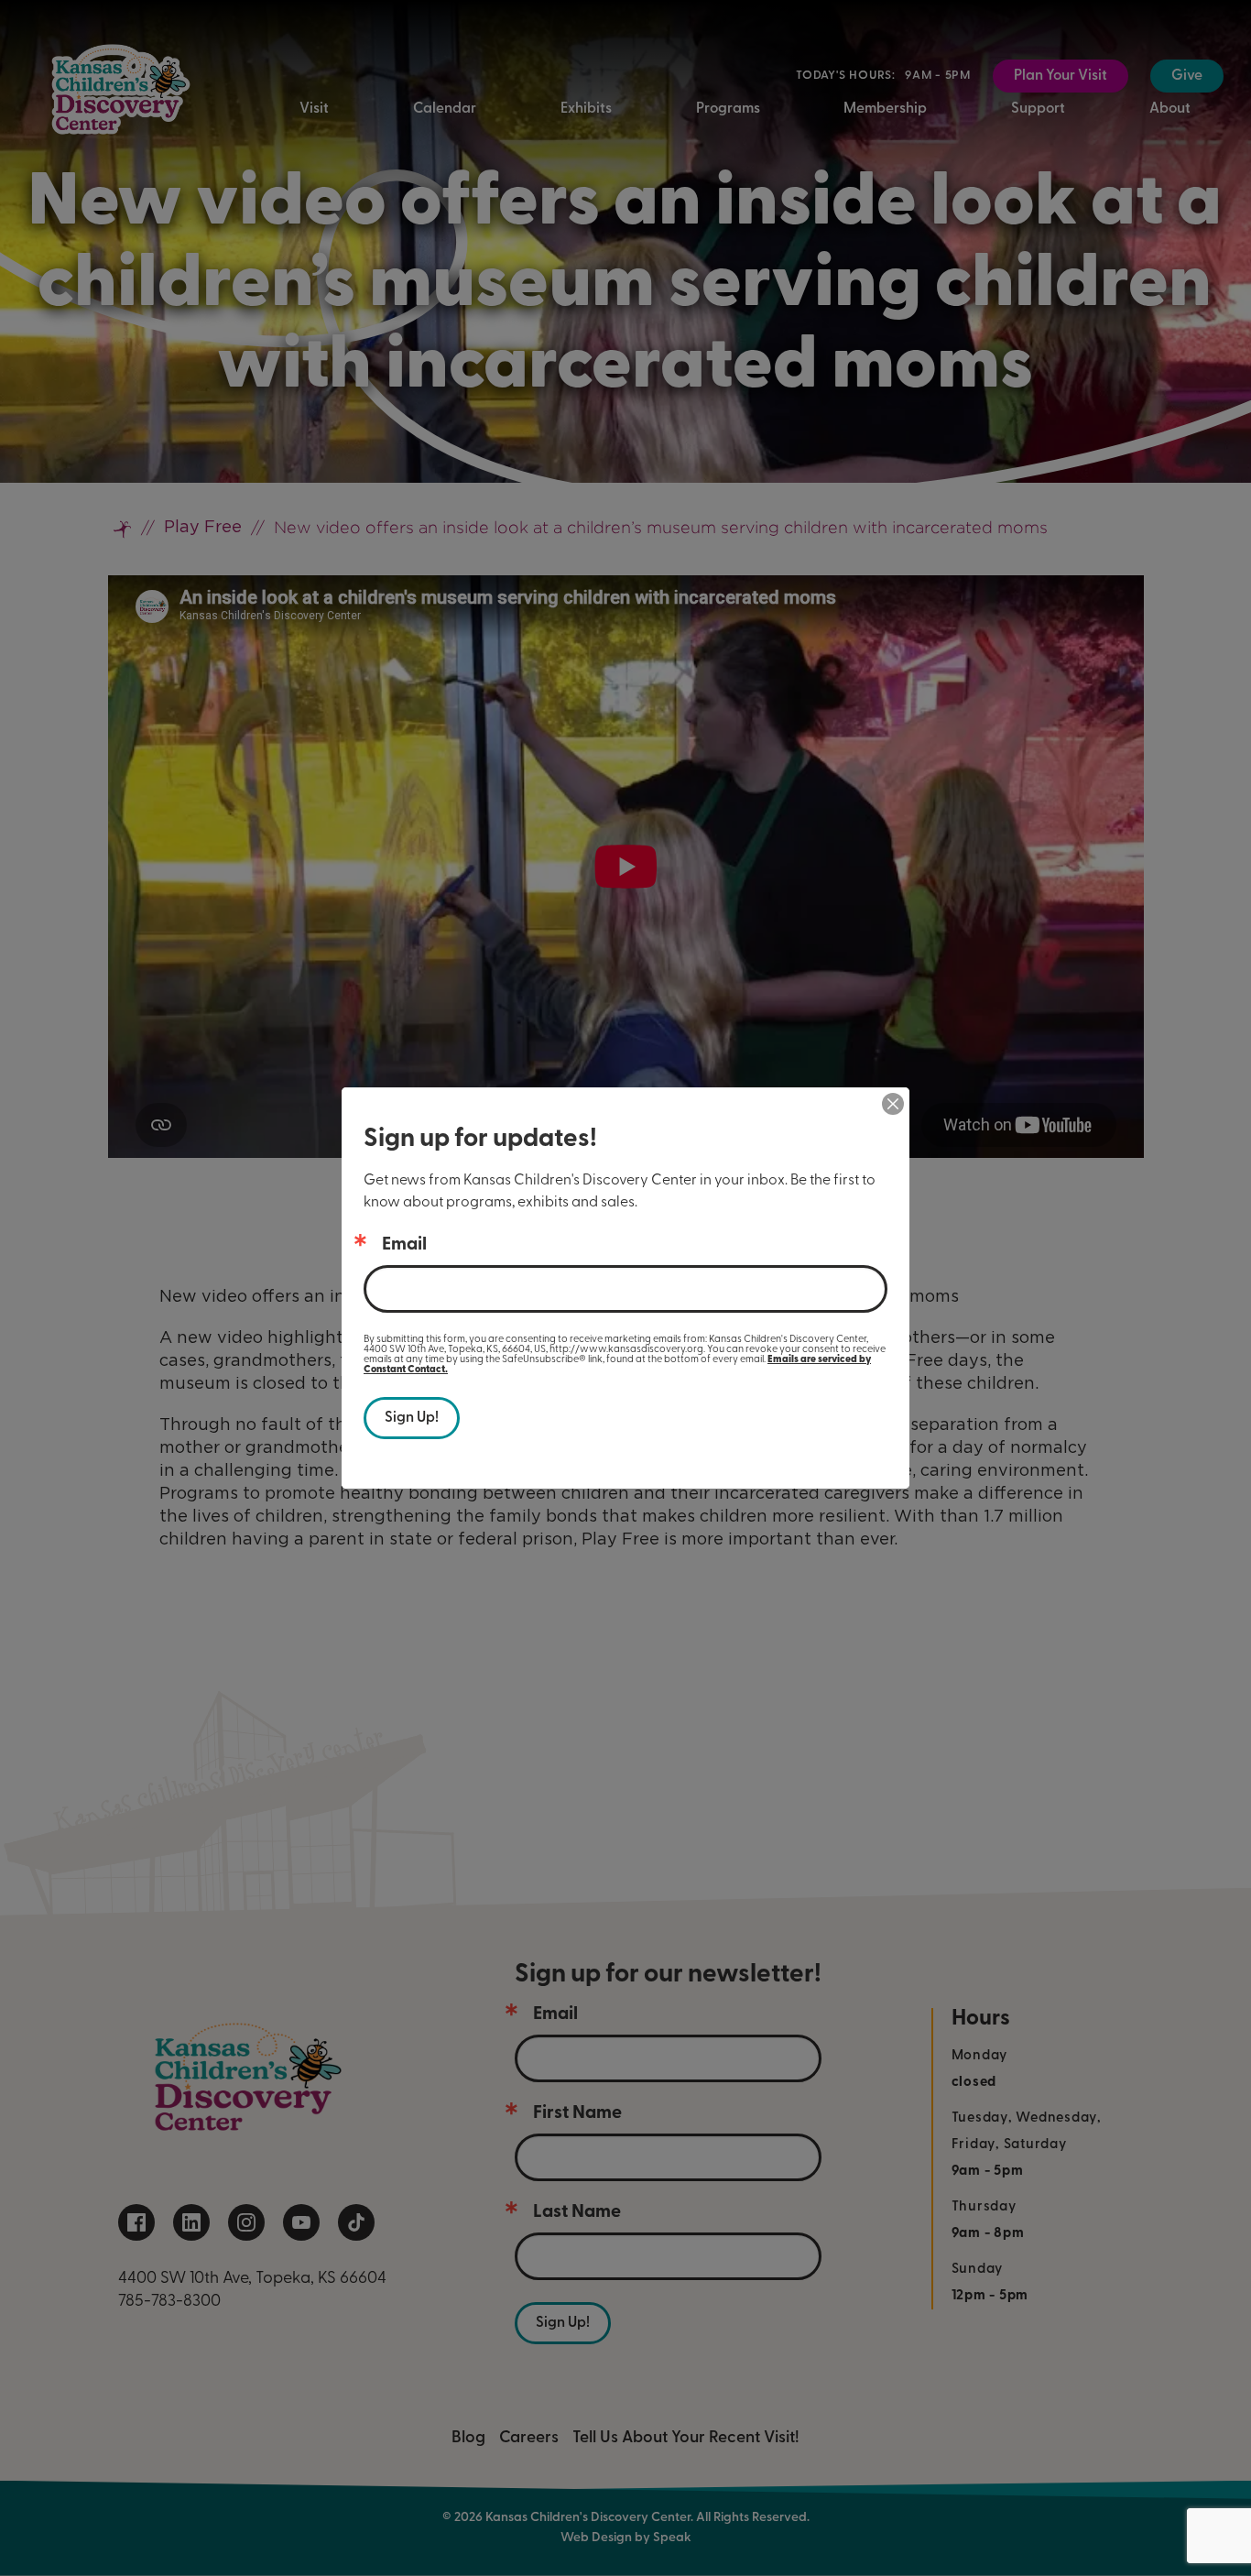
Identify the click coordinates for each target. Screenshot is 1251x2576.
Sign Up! (412, 1418)
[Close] (893, 1104)
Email (404, 1245)
